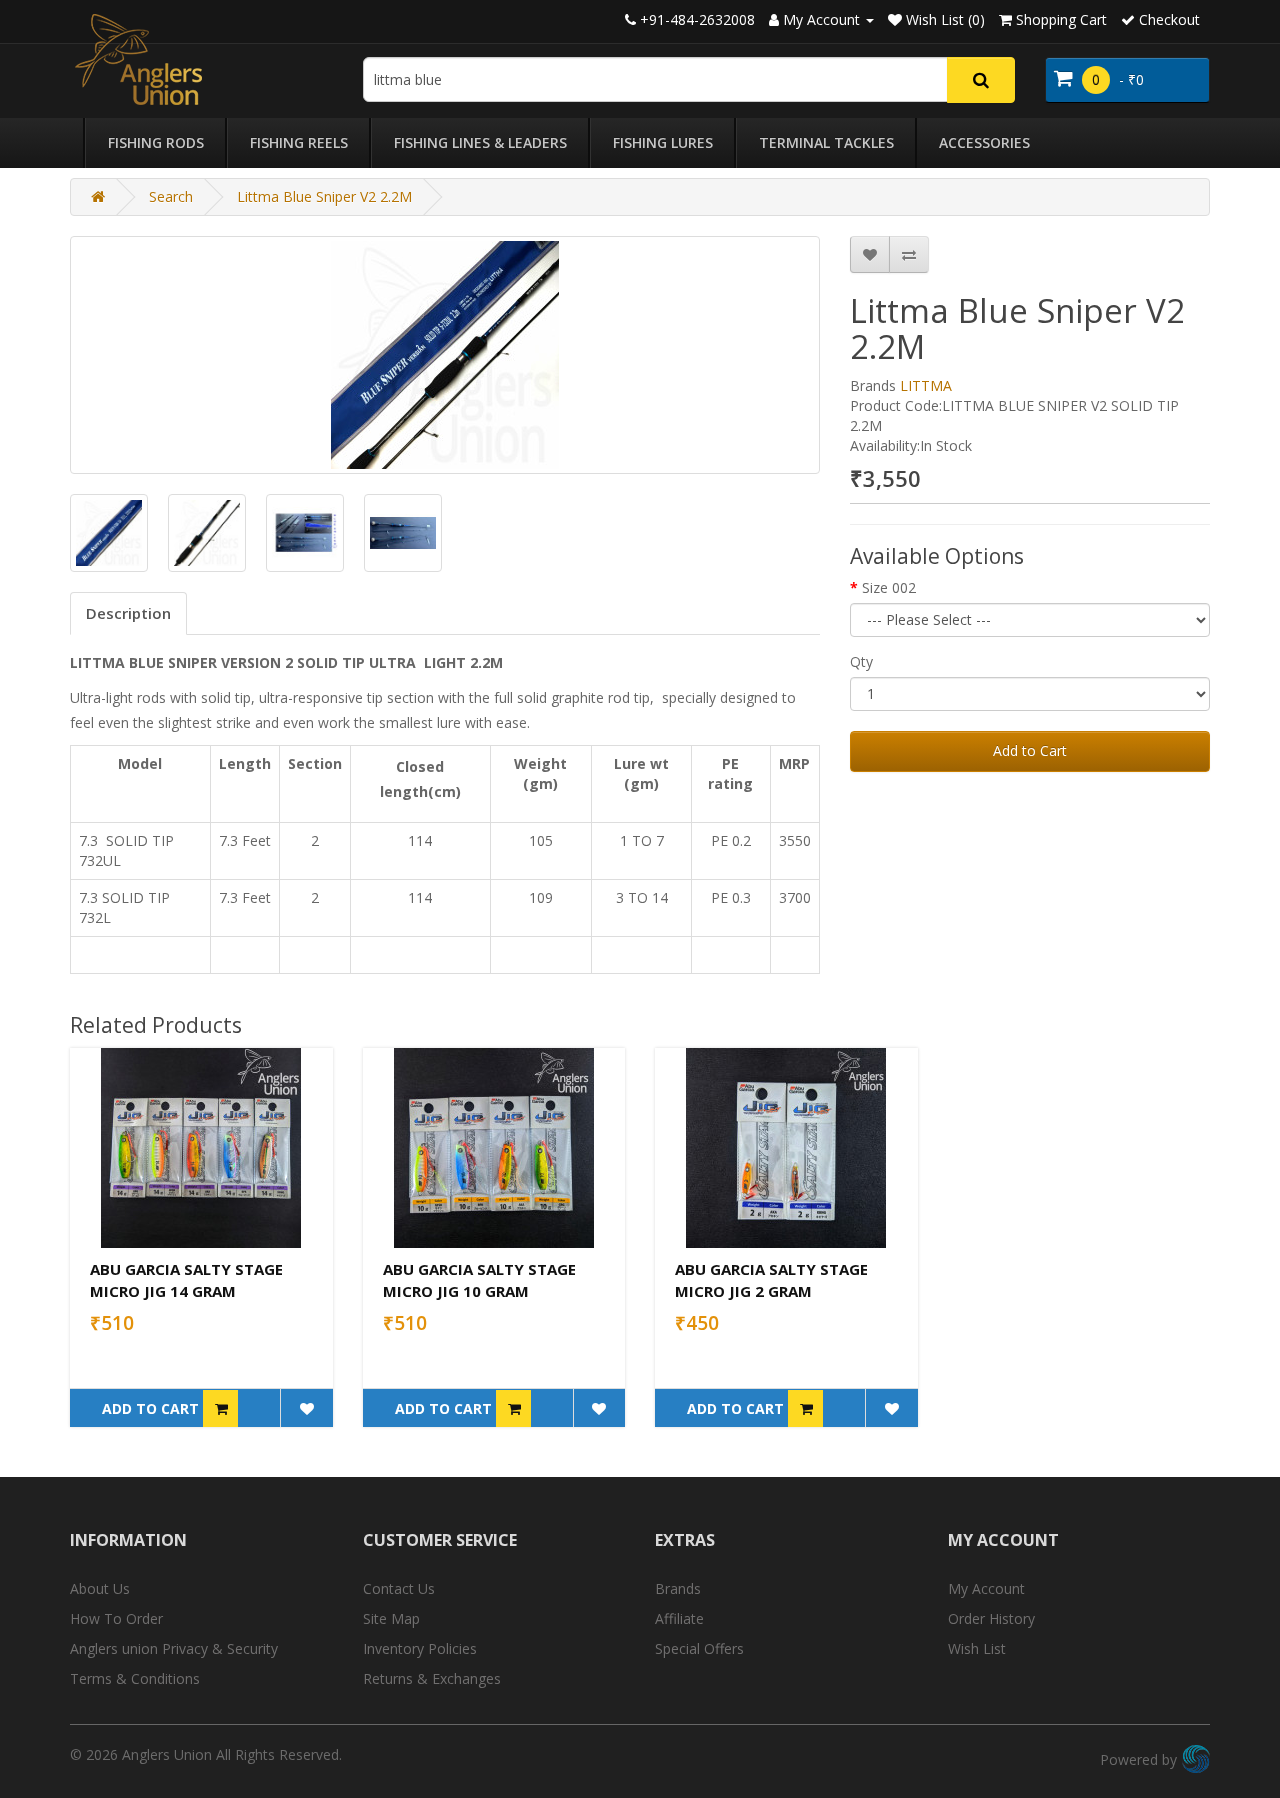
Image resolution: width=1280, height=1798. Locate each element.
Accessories (984, 142)
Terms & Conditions (135, 1678)
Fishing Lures (663, 142)
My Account (986, 1588)
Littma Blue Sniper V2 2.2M (324, 196)
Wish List (977, 1648)
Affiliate (679, 1618)
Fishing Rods (156, 142)
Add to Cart (1030, 750)
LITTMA (926, 385)
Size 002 (889, 587)
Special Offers (699, 1648)
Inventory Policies (420, 1648)
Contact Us (399, 1588)
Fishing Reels (299, 142)
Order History (991, 1618)
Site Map (391, 1618)
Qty (861, 661)
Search (171, 196)
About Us (100, 1588)
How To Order (116, 1618)
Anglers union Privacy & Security (174, 1648)
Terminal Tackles (826, 142)
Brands (678, 1588)
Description (128, 613)
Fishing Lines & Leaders (480, 142)
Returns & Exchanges (432, 1678)
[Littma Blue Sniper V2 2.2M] (445, 355)
